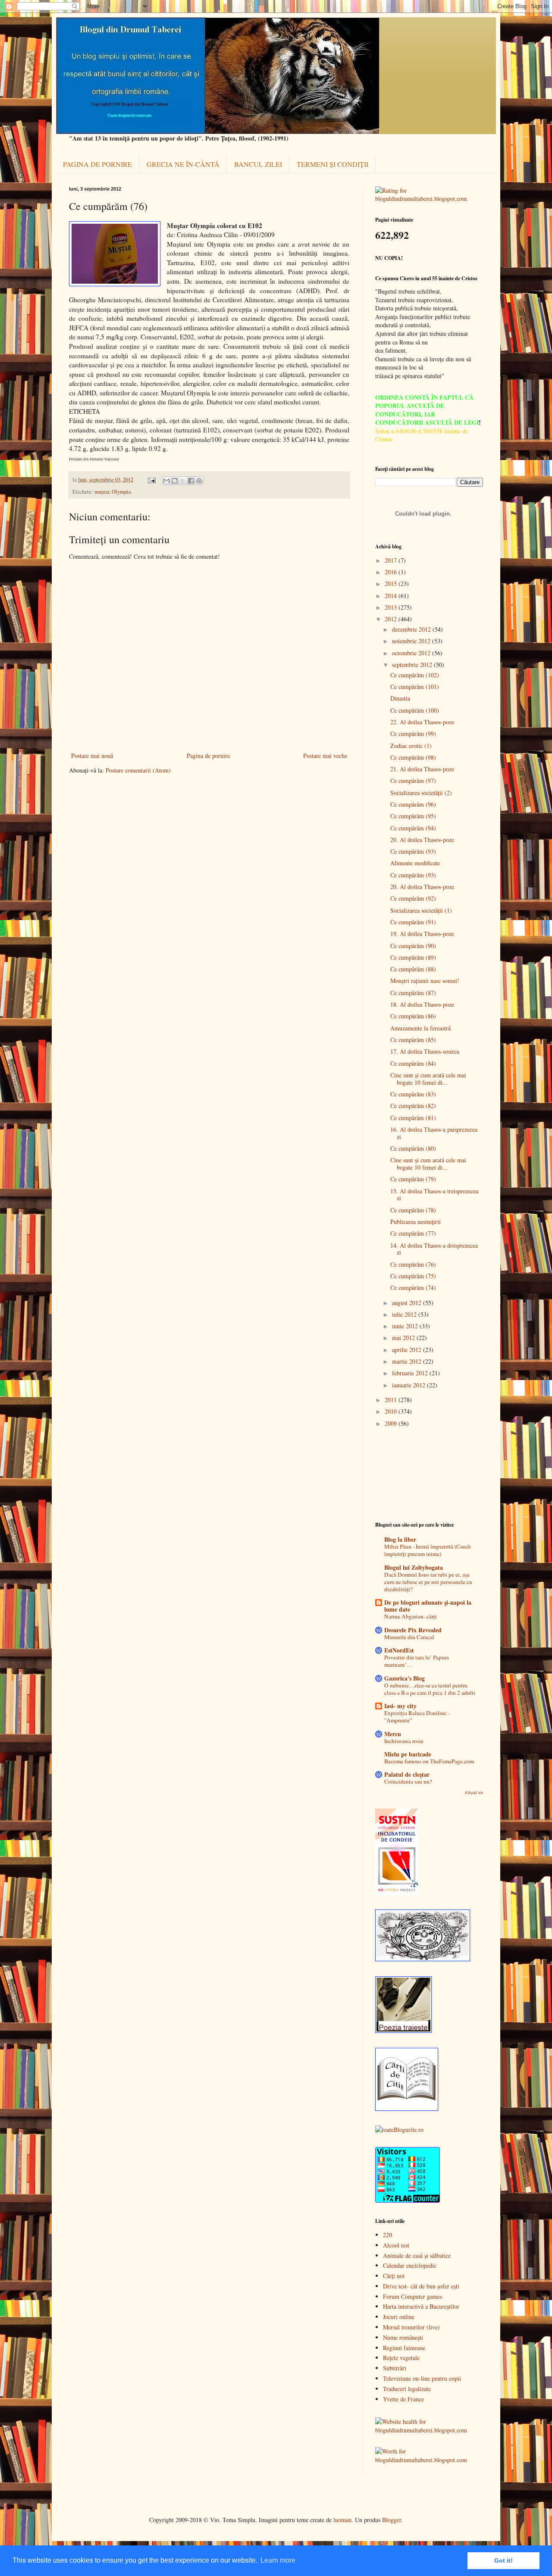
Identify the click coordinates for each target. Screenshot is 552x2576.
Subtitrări (395, 2368)
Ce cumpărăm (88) (413, 969)
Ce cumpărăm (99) (413, 734)
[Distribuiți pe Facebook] (191, 481)
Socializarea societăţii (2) (421, 793)
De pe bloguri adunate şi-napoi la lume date (428, 1606)
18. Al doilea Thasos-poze (422, 1004)
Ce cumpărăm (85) (413, 1040)
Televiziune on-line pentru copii (422, 2378)
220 (387, 2235)
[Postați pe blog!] (175, 481)
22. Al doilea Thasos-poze (422, 722)
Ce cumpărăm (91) (413, 922)
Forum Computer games (412, 2296)
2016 (392, 572)
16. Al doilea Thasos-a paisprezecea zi (434, 1133)
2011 (392, 1400)
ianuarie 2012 (409, 1385)
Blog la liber (400, 1539)
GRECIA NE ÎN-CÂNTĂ (183, 164)
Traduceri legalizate (407, 2389)
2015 (392, 584)
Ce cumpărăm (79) (413, 1179)
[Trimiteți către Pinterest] (199, 481)
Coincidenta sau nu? (408, 1781)
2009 (392, 1423)
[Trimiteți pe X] (183, 481)
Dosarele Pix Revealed (413, 1630)
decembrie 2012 (412, 629)
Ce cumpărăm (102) (415, 675)
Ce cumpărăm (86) (413, 1016)
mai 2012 (404, 1338)
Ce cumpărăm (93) (413, 851)
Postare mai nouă (92, 756)
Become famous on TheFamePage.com (429, 1761)
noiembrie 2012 (412, 641)
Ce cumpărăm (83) (413, 1094)
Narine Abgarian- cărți (411, 1616)
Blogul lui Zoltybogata (414, 1567)
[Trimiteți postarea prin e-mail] (151, 480)
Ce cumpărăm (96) (413, 804)
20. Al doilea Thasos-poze (422, 840)
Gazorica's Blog (405, 1678)
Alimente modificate (415, 863)
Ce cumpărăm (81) (413, 1118)
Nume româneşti (403, 2337)
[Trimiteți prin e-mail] (166, 481)
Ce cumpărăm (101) (415, 687)
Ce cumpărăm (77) (413, 1233)
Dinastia (400, 698)
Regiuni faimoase (404, 2348)
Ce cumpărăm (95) (413, 816)
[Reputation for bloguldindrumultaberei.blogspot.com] (429, 199)
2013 (392, 607)
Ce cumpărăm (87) (413, 993)
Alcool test (396, 2245)
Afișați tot (474, 1792)
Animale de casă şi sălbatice (417, 2255)
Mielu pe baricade (408, 1754)
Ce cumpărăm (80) (413, 1148)
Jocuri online (399, 2317)
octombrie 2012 (412, 653)
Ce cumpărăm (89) (413, 957)
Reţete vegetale (401, 2358)
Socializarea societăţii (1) (421, 910)
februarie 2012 (411, 1373)
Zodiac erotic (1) (411, 746)
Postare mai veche (325, 756)
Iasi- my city (400, 1706)
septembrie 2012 (413, 665)
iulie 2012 (405, 1314)
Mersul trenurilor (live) (411, 2327)
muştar (102, 492)
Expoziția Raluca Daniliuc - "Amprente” (417, 1717)
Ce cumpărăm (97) (413, 781)
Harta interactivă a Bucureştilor (421, 2306)
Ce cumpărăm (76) (413, 1264)
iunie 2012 (406, 1326)
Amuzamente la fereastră (420, 1028)
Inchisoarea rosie (404, 1741)
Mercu (393, 1734)
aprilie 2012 (408, 1350)
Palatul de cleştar (407, 1774)
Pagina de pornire (208, 756)
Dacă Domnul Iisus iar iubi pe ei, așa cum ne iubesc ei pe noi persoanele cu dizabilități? (428, 1582)
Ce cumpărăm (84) (413, 1063)
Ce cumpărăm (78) (413, 1210)
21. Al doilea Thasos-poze (422, 769)
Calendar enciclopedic (410, 2265)
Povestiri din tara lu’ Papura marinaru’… (417, 1661)
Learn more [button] (278, 2560)
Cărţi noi (394, 2276)
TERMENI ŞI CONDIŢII (332, 164)
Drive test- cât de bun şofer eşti (421, 2286)
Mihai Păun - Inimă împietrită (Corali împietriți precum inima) (428, 1550)
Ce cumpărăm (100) (415, 710)
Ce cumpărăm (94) (413, 828)
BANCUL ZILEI (258, 164)
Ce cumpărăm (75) (413, 1276)
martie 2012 (408, 1361)
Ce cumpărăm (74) (413, 1288)
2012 (392, 619)
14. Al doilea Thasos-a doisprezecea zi (434, 1249)
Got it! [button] (503, 2560)
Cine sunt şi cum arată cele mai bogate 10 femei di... (428, 1079)
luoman (342, 2520)
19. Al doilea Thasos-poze (422, 934)
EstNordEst (399, 1650)
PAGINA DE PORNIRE (97, 164)
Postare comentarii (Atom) (138, 770)
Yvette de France (403, 2399)
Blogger (392, 2520)
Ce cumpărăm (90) (413, 946)
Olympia (121, 492)
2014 (392, 596)
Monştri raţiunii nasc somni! (425, 981)
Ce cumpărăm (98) (413, 757)
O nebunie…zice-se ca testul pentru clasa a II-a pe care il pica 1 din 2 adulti (430, 1689)
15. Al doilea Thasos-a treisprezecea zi (434, 1195)
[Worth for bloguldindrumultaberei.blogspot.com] (429, 2460)
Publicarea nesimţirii (416, 1222)
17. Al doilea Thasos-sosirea (425, 1051)
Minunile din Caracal (409, 1637)
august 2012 (408, 1303)
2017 (392, 560)
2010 (392, 1411)
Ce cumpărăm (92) (413, 898)
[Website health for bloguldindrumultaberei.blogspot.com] (429, 2430)
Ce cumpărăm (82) (413, 1106)
